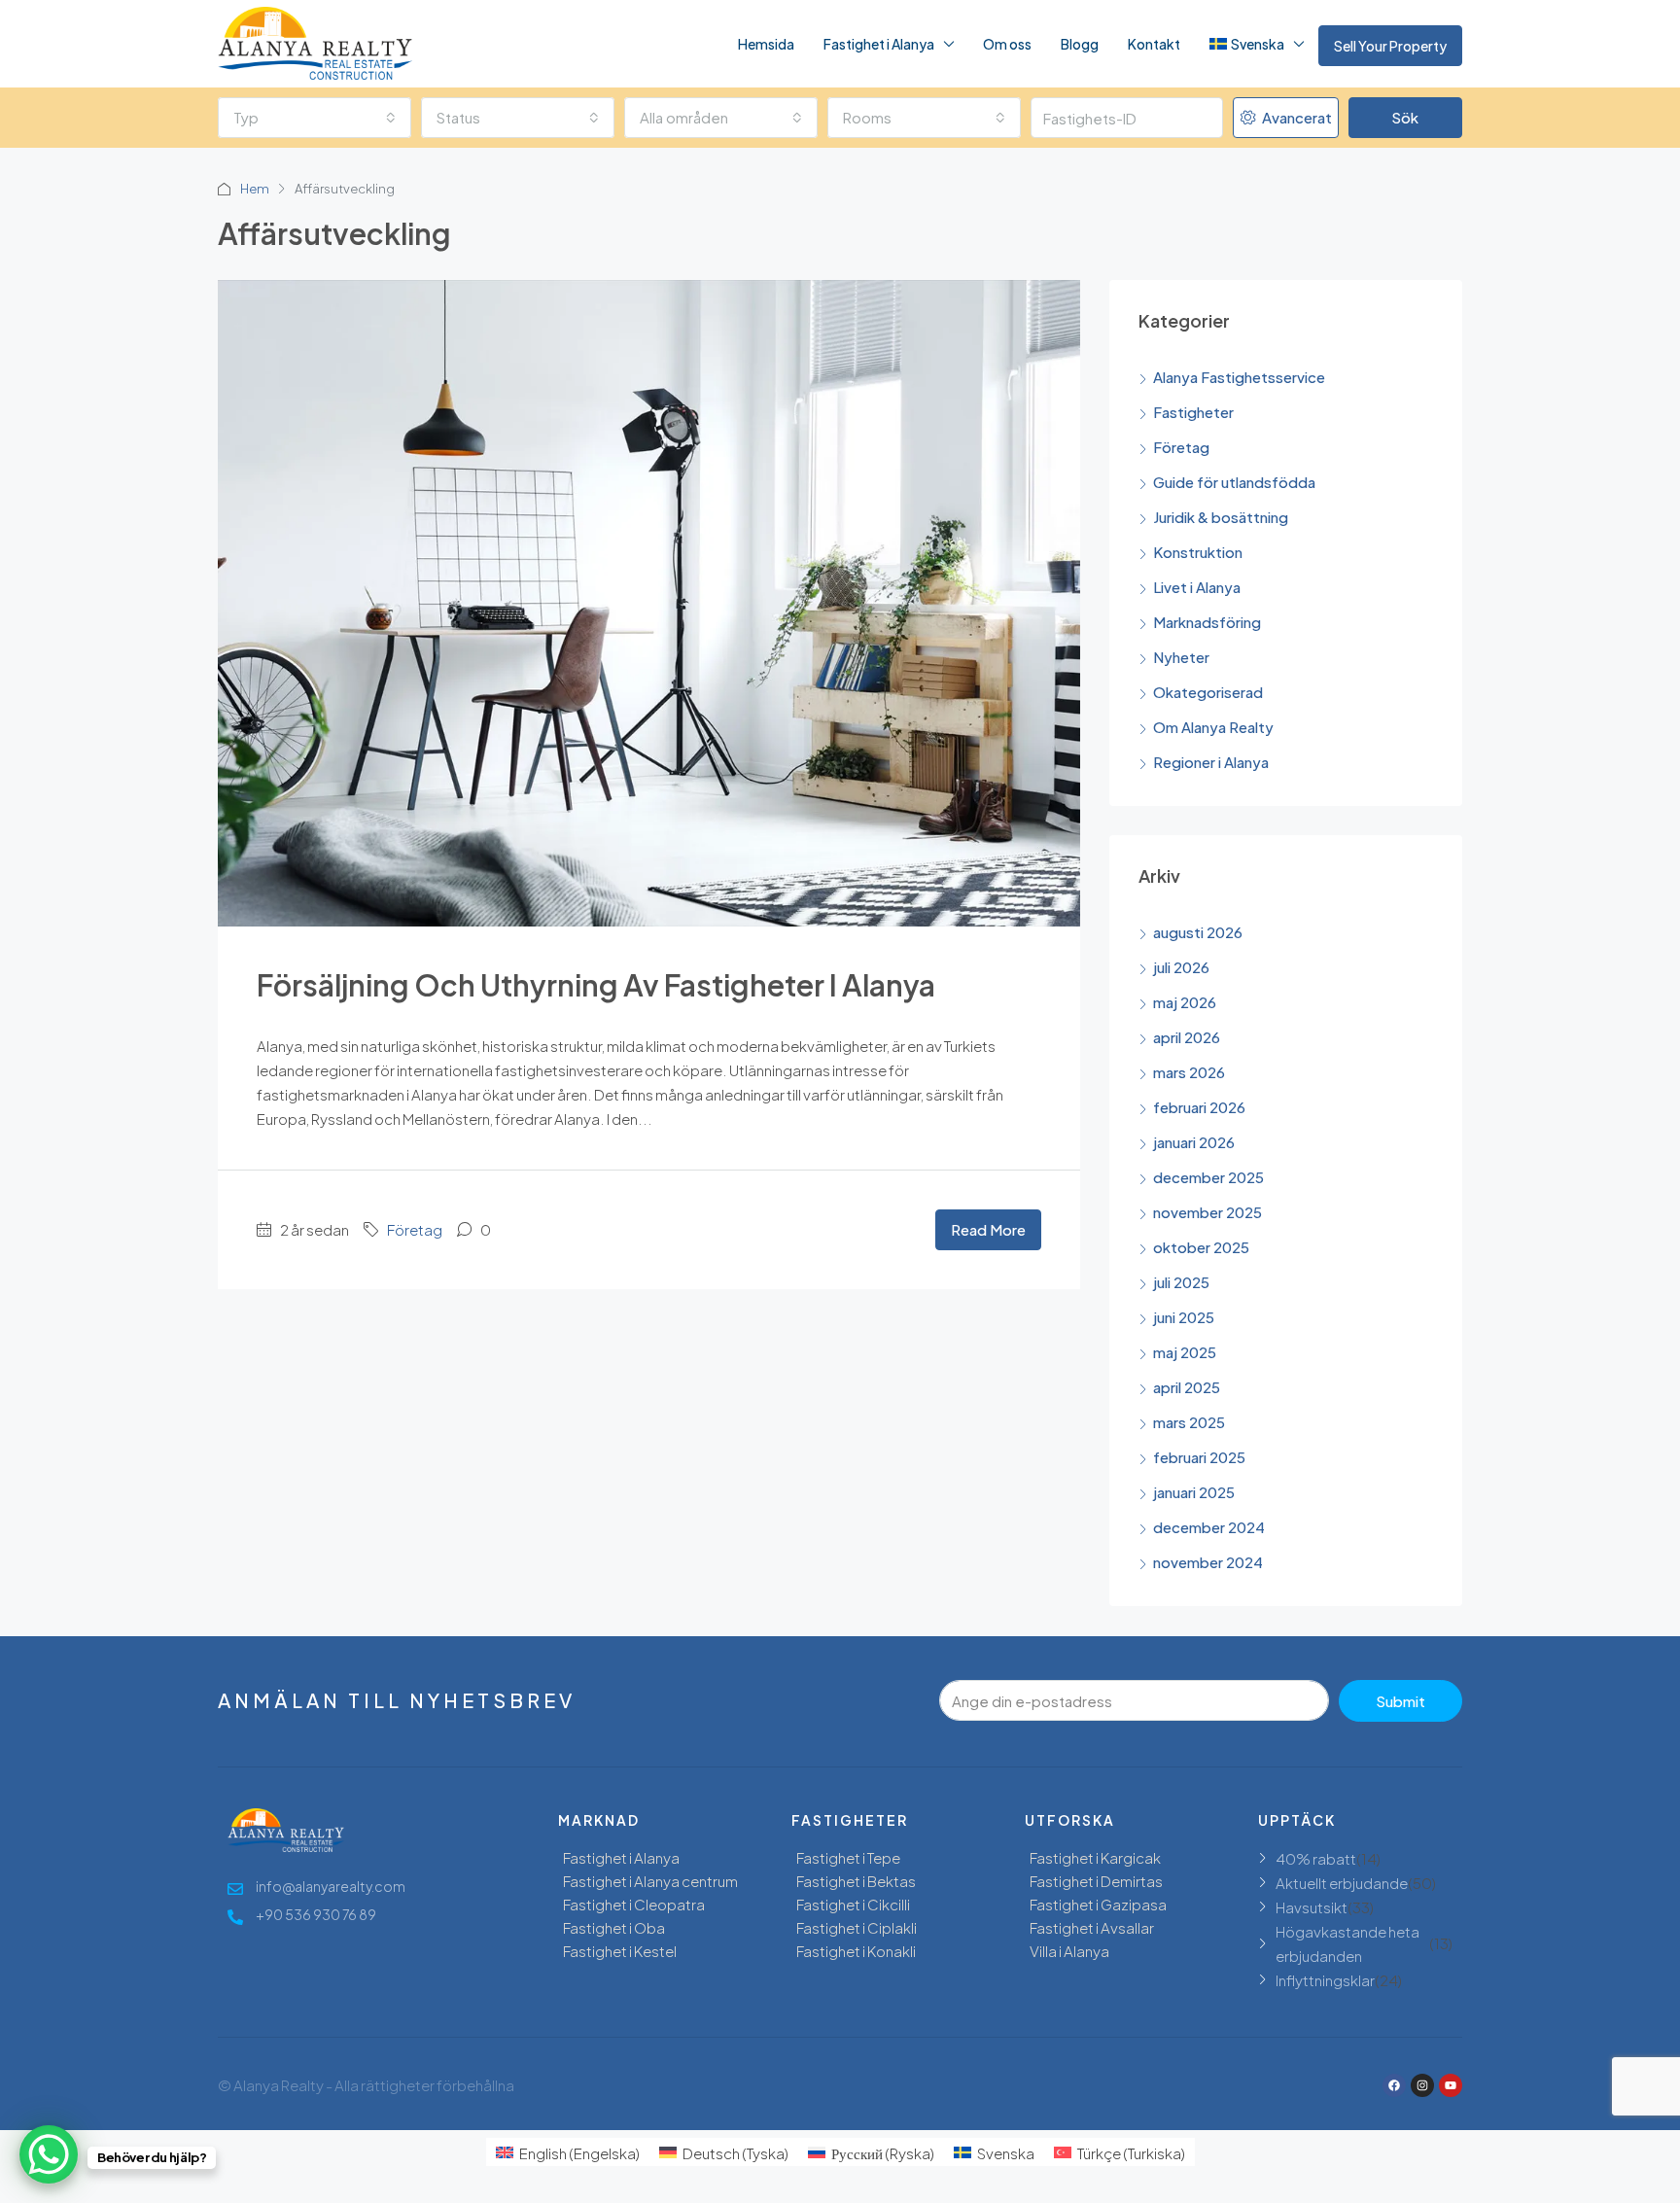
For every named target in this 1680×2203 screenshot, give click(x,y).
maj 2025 (1185, 1352)
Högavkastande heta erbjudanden (1347, 1943)
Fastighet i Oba (614, 1927)
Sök (1405, 117)
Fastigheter (1193, 412)
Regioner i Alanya (1211, 762)
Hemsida (766, 44)
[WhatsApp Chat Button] (49, 2154)
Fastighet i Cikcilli (853, 1904)
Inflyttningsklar (1325, 1980)
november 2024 (1208, 1562)
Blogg (1080, 44)
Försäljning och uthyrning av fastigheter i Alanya (596, 985)
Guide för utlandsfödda (1234, 482)
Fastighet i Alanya (879, 44)
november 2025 (1207, 1212)
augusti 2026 (1198, 932)
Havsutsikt (1312, 1907)
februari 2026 (1199, 1107)
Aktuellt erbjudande (1342, 1883)
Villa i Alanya (1069, 1951)
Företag (415, 1229)
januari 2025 (1194, 1492)
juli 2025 (1181, 1282)
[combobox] (315, 118)
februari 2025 (1199, 1457)
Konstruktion (1198, 552)
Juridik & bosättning (1221, 517)
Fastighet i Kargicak (1095, 1857)
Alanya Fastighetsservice (1239, 377)
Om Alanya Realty (1213, 727)
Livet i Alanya (1197, 587)
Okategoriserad (1208, 692)
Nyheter (1181, 657)
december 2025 (1208, 1177)
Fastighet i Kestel (620, 1951)
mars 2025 (1189, 1422)
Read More (988, 1229)
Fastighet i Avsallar (1092, 1927)
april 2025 (1187, 1387)
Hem (255, 189)
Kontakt (1154, 44)
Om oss (1007, 44)
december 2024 (1209, 1527)
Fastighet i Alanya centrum (650, 1881)
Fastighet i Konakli (856, 1951)
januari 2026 (1194, 1142)
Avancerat (1295, 117)
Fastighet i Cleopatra (634, 1904)
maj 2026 (1185, 1002)
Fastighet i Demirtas (1096, 1881)
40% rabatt (1316, 1858)
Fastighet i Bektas (856, 1881)
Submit (1400, 1701)
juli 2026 (1181, 967)
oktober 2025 (1201, 1247)
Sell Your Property (1390, 46)
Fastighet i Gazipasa (1098, 1904)
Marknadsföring (1207, 622)
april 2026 (1187, 1037)
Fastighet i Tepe (848, 1857)
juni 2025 (1184, 1317)
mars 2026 (1189, 1072)
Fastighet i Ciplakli (857, 1927)
